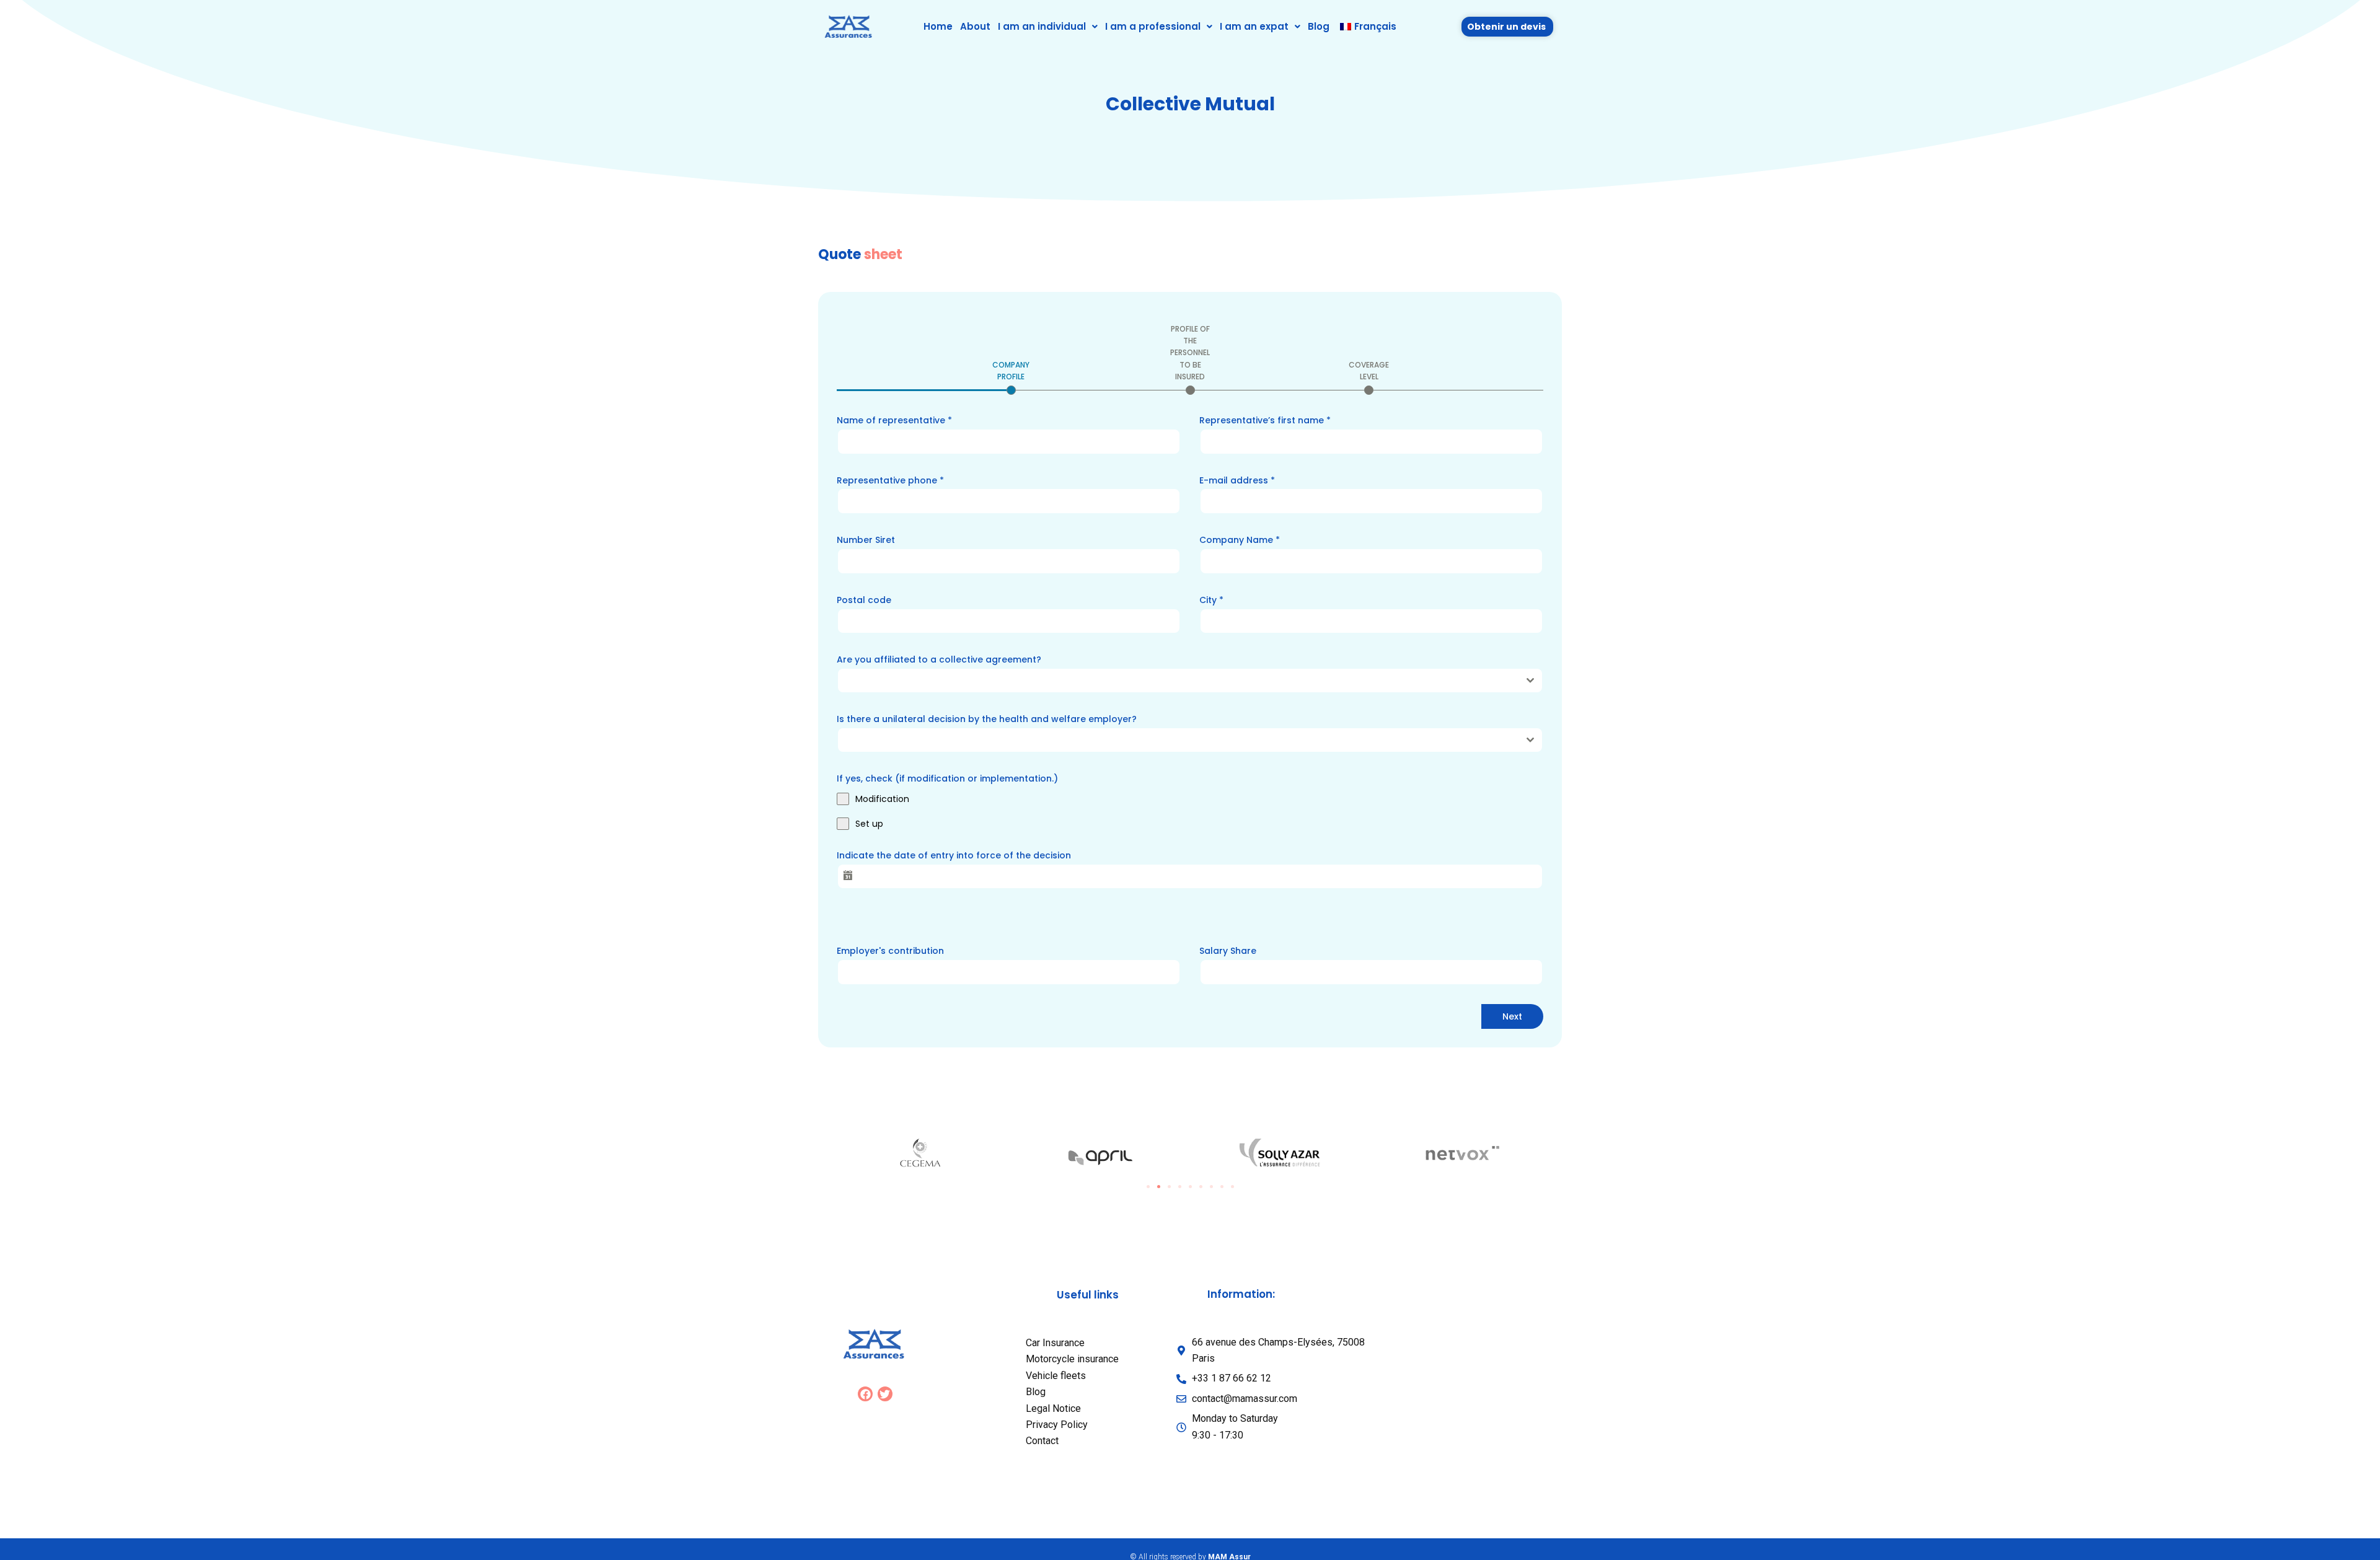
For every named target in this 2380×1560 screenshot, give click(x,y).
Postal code (864, 600)
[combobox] (1190, 681)
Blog (1319, 26)
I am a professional (1153, 26)
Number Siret (866, 540)
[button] (1048, 26)
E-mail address (1237, 480)
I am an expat (1254, 26)
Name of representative (894, 420)
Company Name (1240, 540)
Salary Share (1228, 951)
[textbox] (1178, 681)
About (975, 26)
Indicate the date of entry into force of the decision (954, 855)
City (1211, 600)
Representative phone (890, 480)
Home (938, 26)
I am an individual (1042, 26)
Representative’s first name (1265, 420)
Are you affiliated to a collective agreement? (939, 659)
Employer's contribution (890, 951)
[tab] (1011, 377)
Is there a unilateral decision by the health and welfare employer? (987, 719)
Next (1512, 1016)
